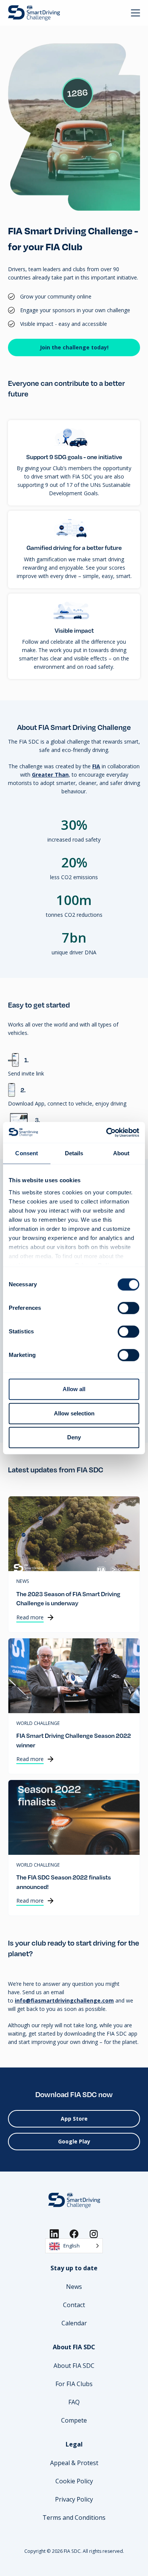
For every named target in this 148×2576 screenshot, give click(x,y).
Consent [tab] (27, 1153)
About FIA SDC (74, 2366)
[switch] (128, 1308)
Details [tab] (74, 1153)
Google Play (74, 2141)
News (23, 1582)
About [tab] (121, 1153)
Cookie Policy (74, 2481)
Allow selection (74, 1413)
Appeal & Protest (74, 2463)
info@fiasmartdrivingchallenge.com (64, 2000)
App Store (74, 2119)
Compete (74, 2420)
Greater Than (50, 775)
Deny (74, 1437)
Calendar (74, 2323)
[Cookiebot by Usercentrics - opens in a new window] (106, 1132)
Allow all (74, 1389)
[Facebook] (74, 2234)
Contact (74, 2305)
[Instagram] (94, 2234)
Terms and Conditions (74, 2518)
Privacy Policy (74, 2499)
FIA (96, 766)
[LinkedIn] (54, 2234)
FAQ (74, 2402)
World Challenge (38, 1724)
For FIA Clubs (74, 2384)
